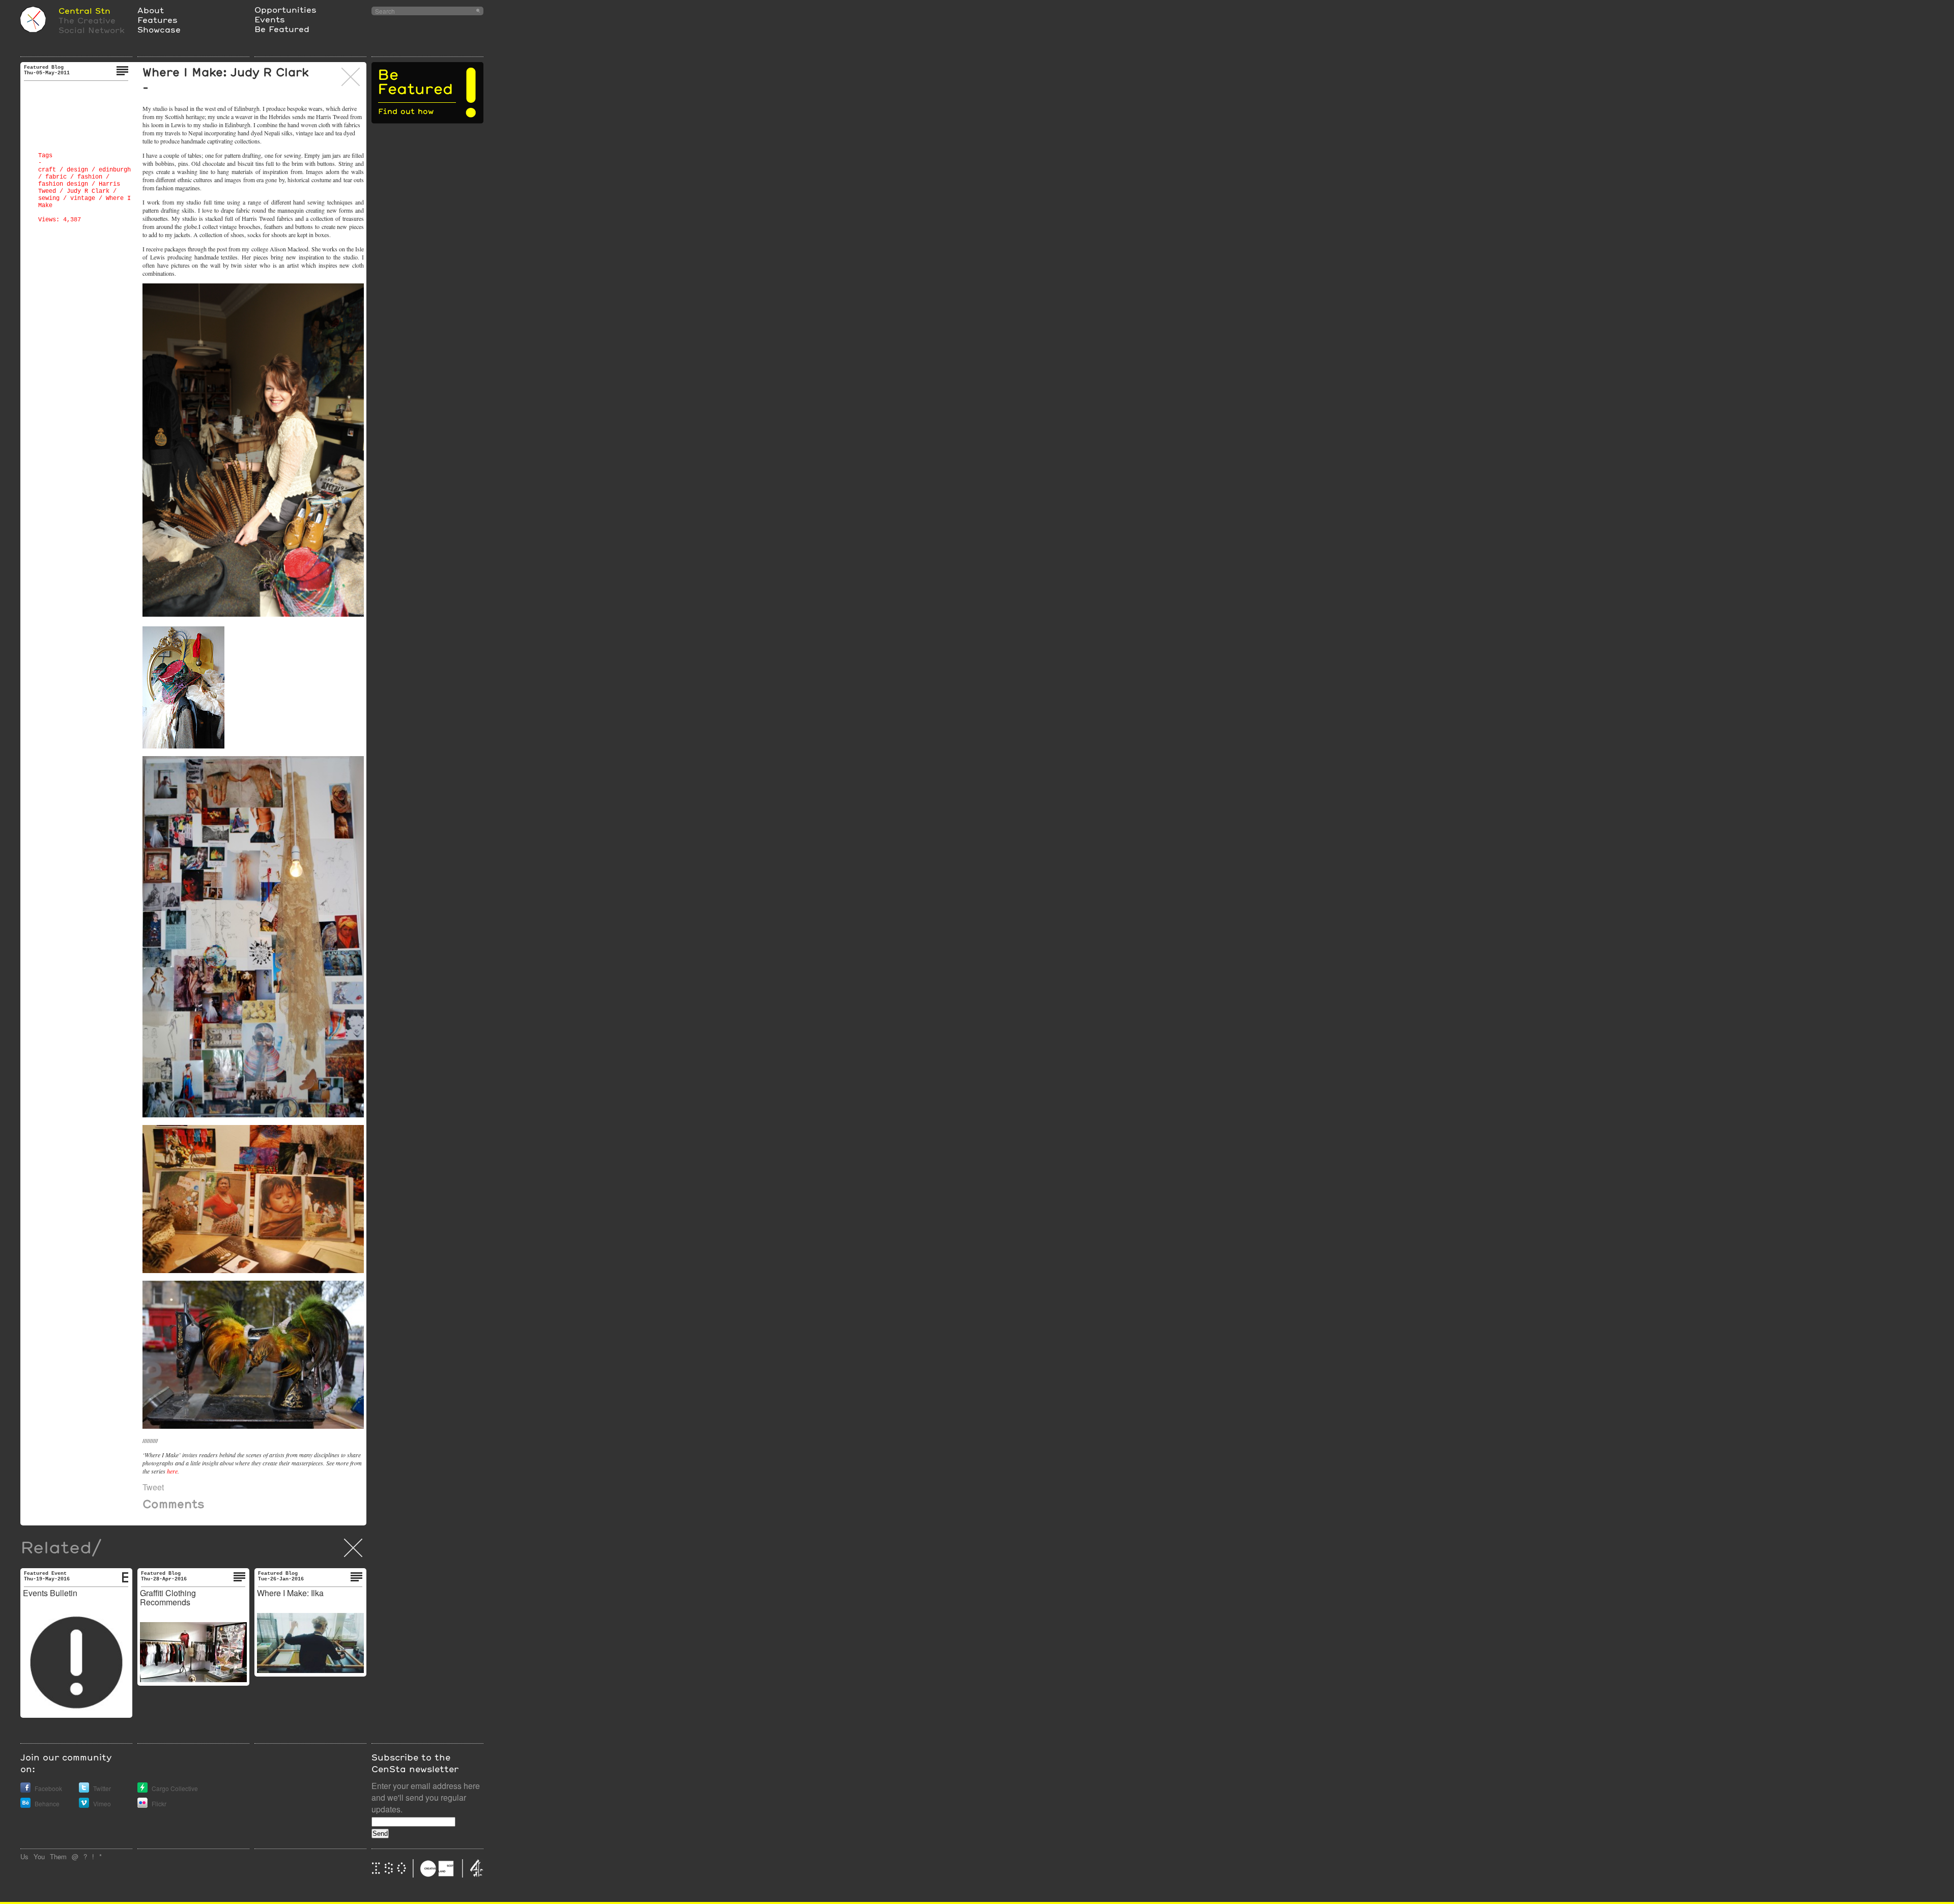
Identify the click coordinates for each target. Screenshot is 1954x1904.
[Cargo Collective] (142, 1790)
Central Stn (84, 10)
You (39, 1856)
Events (270, 19)
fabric (56, 177)
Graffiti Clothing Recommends (168, 1597)
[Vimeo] (84, 1805)
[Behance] (25, 1805)
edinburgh (115, 170)
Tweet (153, 1487)
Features (157, 20)
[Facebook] (25, 1790)
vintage (83, 198)
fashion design (63, 184)
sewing (49, 198)
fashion (90, 177)
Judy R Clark (88, 191)
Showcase (159, 29)
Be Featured (282, 29)
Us (24, 1856)
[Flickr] (142, 1805)
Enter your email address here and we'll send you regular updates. (426, 1797)
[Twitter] (84, 1790)
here (172, 1471)
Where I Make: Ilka (290, 1593)
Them (58, 1856)
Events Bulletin (50, 1593)
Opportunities (285, 9)
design (77, 170)
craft (47, 170)
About (151, 10)
